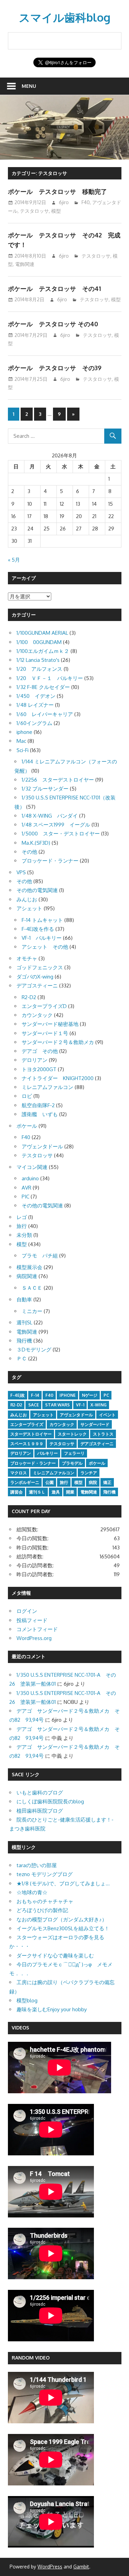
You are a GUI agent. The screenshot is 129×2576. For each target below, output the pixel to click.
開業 (70, 1492)
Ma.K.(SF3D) (36, 843)
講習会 (17, 1492)
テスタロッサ (34, 211)
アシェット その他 (45, 947)
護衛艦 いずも (40, 1114)
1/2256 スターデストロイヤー (58, 780)
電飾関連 (25, 264)
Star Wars (57, 1405)
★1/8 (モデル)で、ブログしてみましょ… (63, 1883)
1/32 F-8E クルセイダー (43, 687)
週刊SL (24, 1322)
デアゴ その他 (40, 1051)
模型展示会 (29, 1267)
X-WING (99, 1405)
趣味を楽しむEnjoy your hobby (52, 2009)
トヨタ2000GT (39, 1069)
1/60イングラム (34, 723)
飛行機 (24, 1341)
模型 (56, 211)
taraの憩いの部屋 (37, 1865)
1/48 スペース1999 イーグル (56, 825)
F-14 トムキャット (42, 920)
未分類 (24, 1235)
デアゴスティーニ (37, 986)
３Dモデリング (34, 1350)
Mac (21, 741)
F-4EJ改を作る (38, 929)
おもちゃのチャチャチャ (45, 1901)
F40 (86, 202)
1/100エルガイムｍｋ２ (43, 651)
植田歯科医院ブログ (40, 1811)
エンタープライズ (27, 1424)
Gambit (81, 2567)
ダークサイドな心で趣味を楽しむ (55, 1956)
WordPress (50, 2567)
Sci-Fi (23, 750)
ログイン (27, 1611)
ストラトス (103, 1434)
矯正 (107, 1482)
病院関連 (27, 1276)
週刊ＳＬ (37, 1492)
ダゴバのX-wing (35, 977)
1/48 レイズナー (35, 705)
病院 (93, 1482)
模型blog (27, 2000)
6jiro (64, 202)
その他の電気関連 (37, 890)
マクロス (19, 1473)
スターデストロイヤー (31, 1434)
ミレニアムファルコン (47, 1087)
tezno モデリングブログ (45, 1874)
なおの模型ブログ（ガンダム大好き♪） (62, 1919)
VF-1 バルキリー (42, 938)
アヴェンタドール (42, 1146)
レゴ (22, 1217)
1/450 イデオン (36, 696)
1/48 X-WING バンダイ (50, 816)
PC (106, 1395)
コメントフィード (37, 1629)
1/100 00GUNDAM (39, 642)
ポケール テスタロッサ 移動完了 (57, 191)
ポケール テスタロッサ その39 (55, 368)
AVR (26, 1188)
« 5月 (14, 560)
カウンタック (37, 1015)
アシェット (29, 908)
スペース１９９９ (27, 1444)
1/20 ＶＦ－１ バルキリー (50, 678)
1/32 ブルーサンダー (45, 789)
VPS (21, 872)
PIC (25, 1197)
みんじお (27, 899)
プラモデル (72, 1463)
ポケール (27, 1126)
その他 (29, 852)
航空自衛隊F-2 (38, 1105)
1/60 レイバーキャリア (45, 714)
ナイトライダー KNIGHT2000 (58, 1078)
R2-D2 (29, 997)
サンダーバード (95, 1424)
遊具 (56, 1492)
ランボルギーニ (25, 1482)
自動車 (24, 1299)
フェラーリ (74, 1453)
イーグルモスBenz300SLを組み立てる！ (63, 1928)
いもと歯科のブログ (40, 1793)
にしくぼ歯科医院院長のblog (50, 1801)
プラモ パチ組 (40, 1256)
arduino (30, 1178)
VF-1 (80, 1405)
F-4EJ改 (18, 1395)
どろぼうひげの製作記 (42, 1910)
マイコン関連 (32, 1167)
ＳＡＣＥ (32, 1288)
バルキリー (47, 1453)
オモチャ (27, 958)
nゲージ (90, 1395)
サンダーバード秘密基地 (50, 1024)
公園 (50, 1482)
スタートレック (72, 1434)
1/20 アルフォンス (39, 669)
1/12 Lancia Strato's (38, 660)
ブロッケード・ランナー (50, 861)
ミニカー (32, 1311)
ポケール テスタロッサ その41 (54, 289)
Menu (29, 86)
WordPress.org (34, 1638)
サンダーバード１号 (45, 1033)
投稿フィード (32, 1620)
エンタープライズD (44, 1006)
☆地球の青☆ (32, 1892)
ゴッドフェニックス (40, 967)
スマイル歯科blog (65, 17)
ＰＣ (22, 1359)
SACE (34, 1405)
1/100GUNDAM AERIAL (42, 633)
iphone (24, 732)
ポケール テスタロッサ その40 (53, 324)
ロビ (27, 1096)
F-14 (35, 1395)
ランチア (89, 1473)
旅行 (22, 1226)
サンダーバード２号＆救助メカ (58, 1042)
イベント (107, 1415)
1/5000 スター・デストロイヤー (61, 834)
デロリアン (35, 1060)
